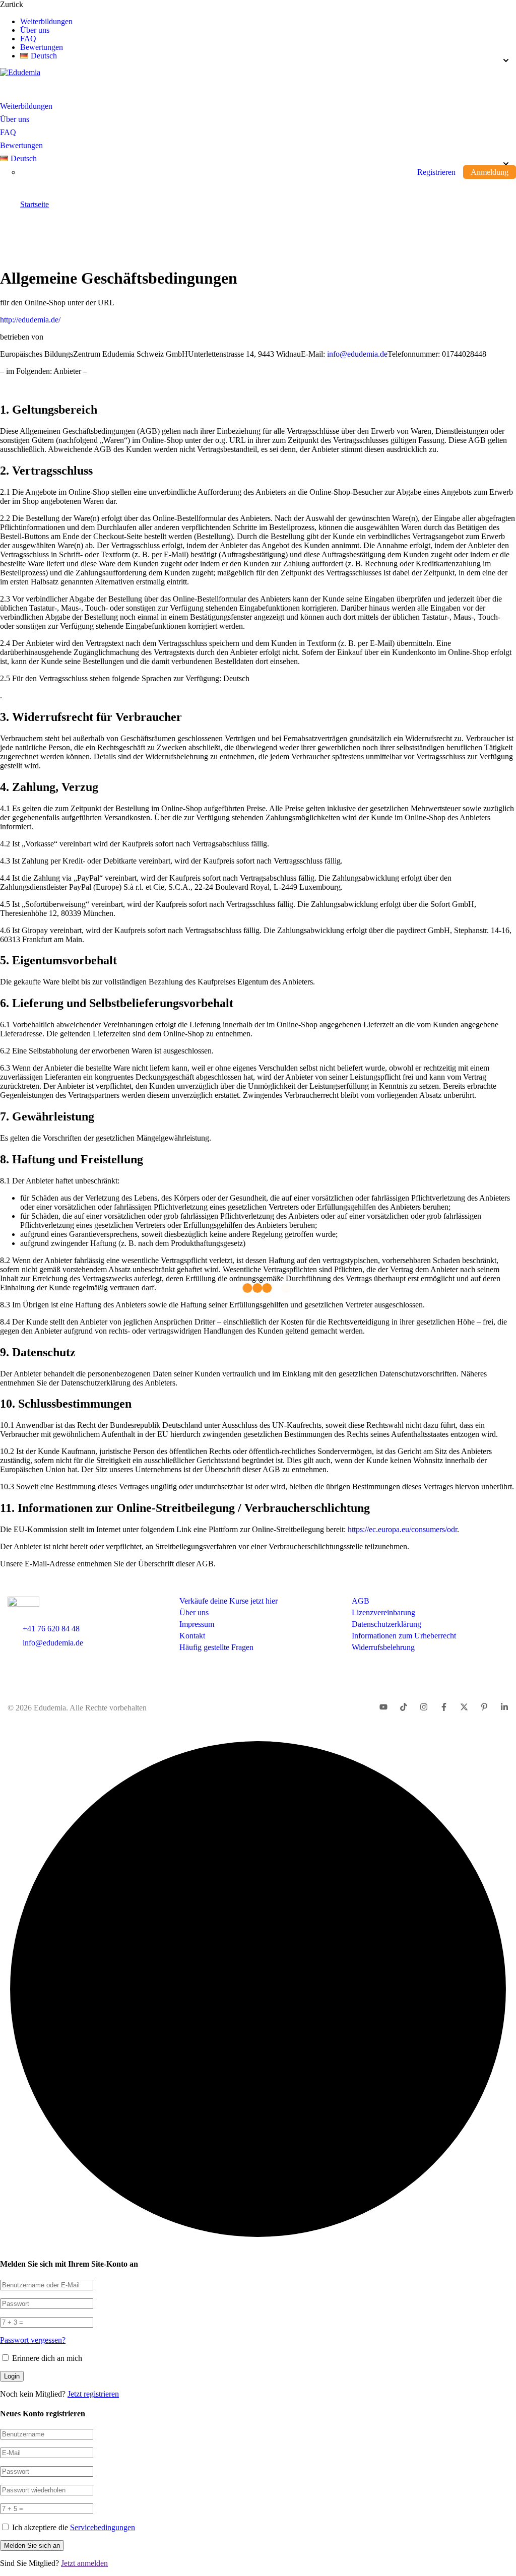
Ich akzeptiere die (74, 2527)
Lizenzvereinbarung (383, 1612)
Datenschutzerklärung (386, 1624)
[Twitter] (464, 1708)
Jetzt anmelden (84, 2563)
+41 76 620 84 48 (51, 1629)
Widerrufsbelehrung (383, 1647)
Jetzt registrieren (93, 2394)
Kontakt (192, 1636)
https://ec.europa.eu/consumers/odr (402, 1529)
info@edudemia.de (357, 354)
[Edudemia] (43, 1604)
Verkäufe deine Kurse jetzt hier (229, 1601)
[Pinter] (383, 1708)
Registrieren (436, 172)
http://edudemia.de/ (30, 320)
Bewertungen (42, 47)
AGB (361, 1601)
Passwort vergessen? (33, 2340)
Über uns (35, 30)
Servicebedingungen (103, 2527)
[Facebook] (444, 1708)
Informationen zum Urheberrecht (404, 1636)
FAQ (28, 39)
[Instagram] (424, 1708)
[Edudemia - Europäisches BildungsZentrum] (20, 72)
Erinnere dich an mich (46, 2358)
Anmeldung (490, 172)
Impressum (197, 1624)
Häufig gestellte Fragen (216, 1647)
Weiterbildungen (46, 22)
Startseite (35, 204)
